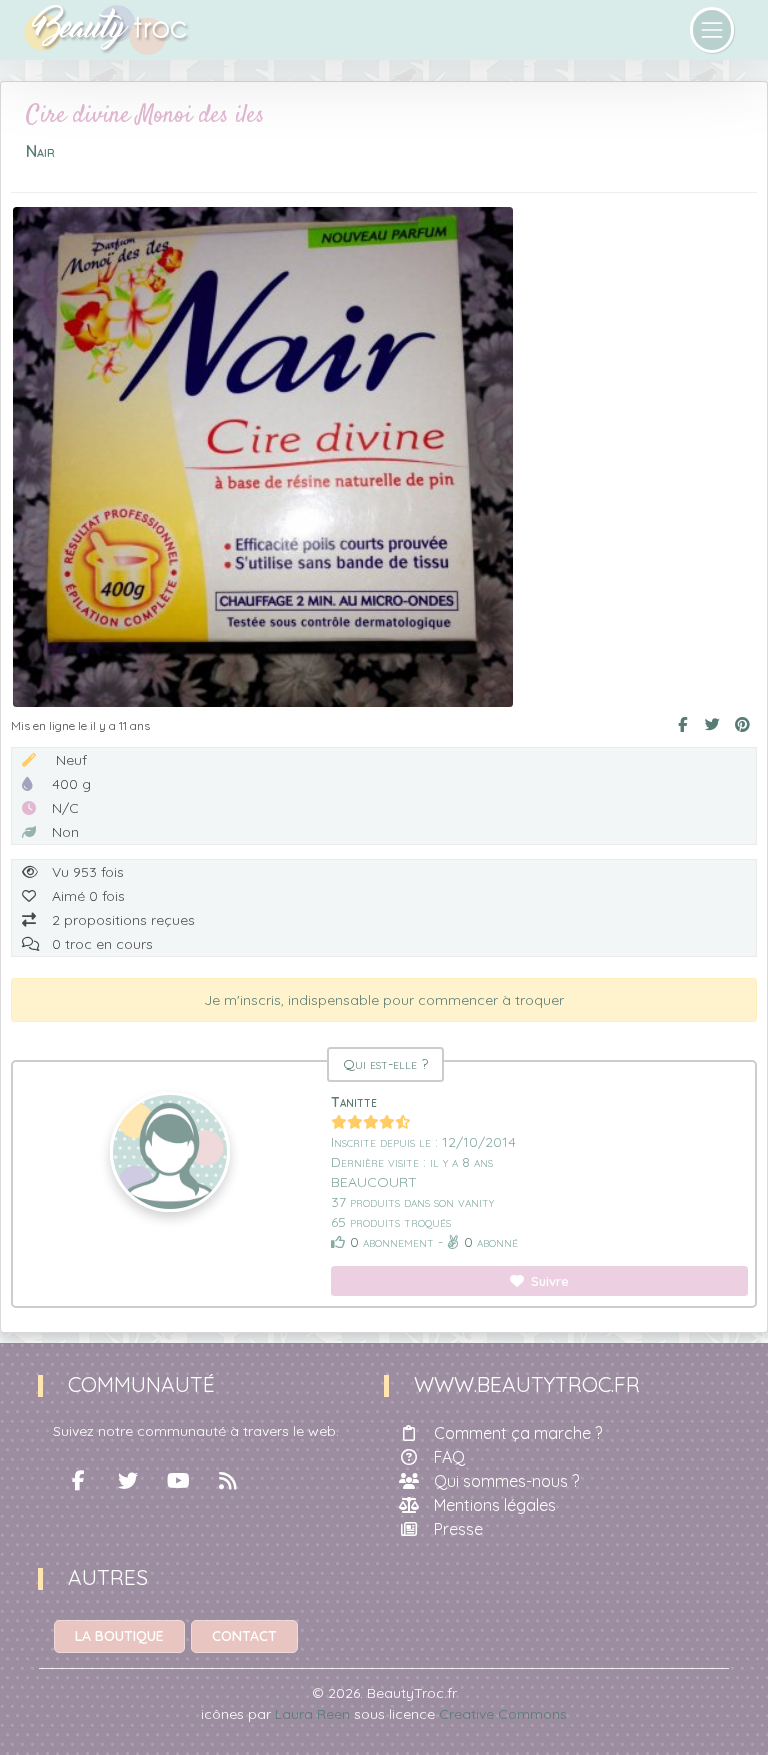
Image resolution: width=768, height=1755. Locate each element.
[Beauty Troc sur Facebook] (78, 1481)
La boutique (119, 1636)
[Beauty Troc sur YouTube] (178, 1481)
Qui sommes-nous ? (506, 1481)
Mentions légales (495, 1505)
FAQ (449, 1457)
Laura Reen (312, 1714)
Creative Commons (503, 1714)
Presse (458, 1529)
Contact (244, 1636)
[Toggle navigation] (712, 30)
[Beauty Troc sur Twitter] (128, 1481)
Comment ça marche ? (518, 1433)
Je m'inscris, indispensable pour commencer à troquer (384, 1000)
